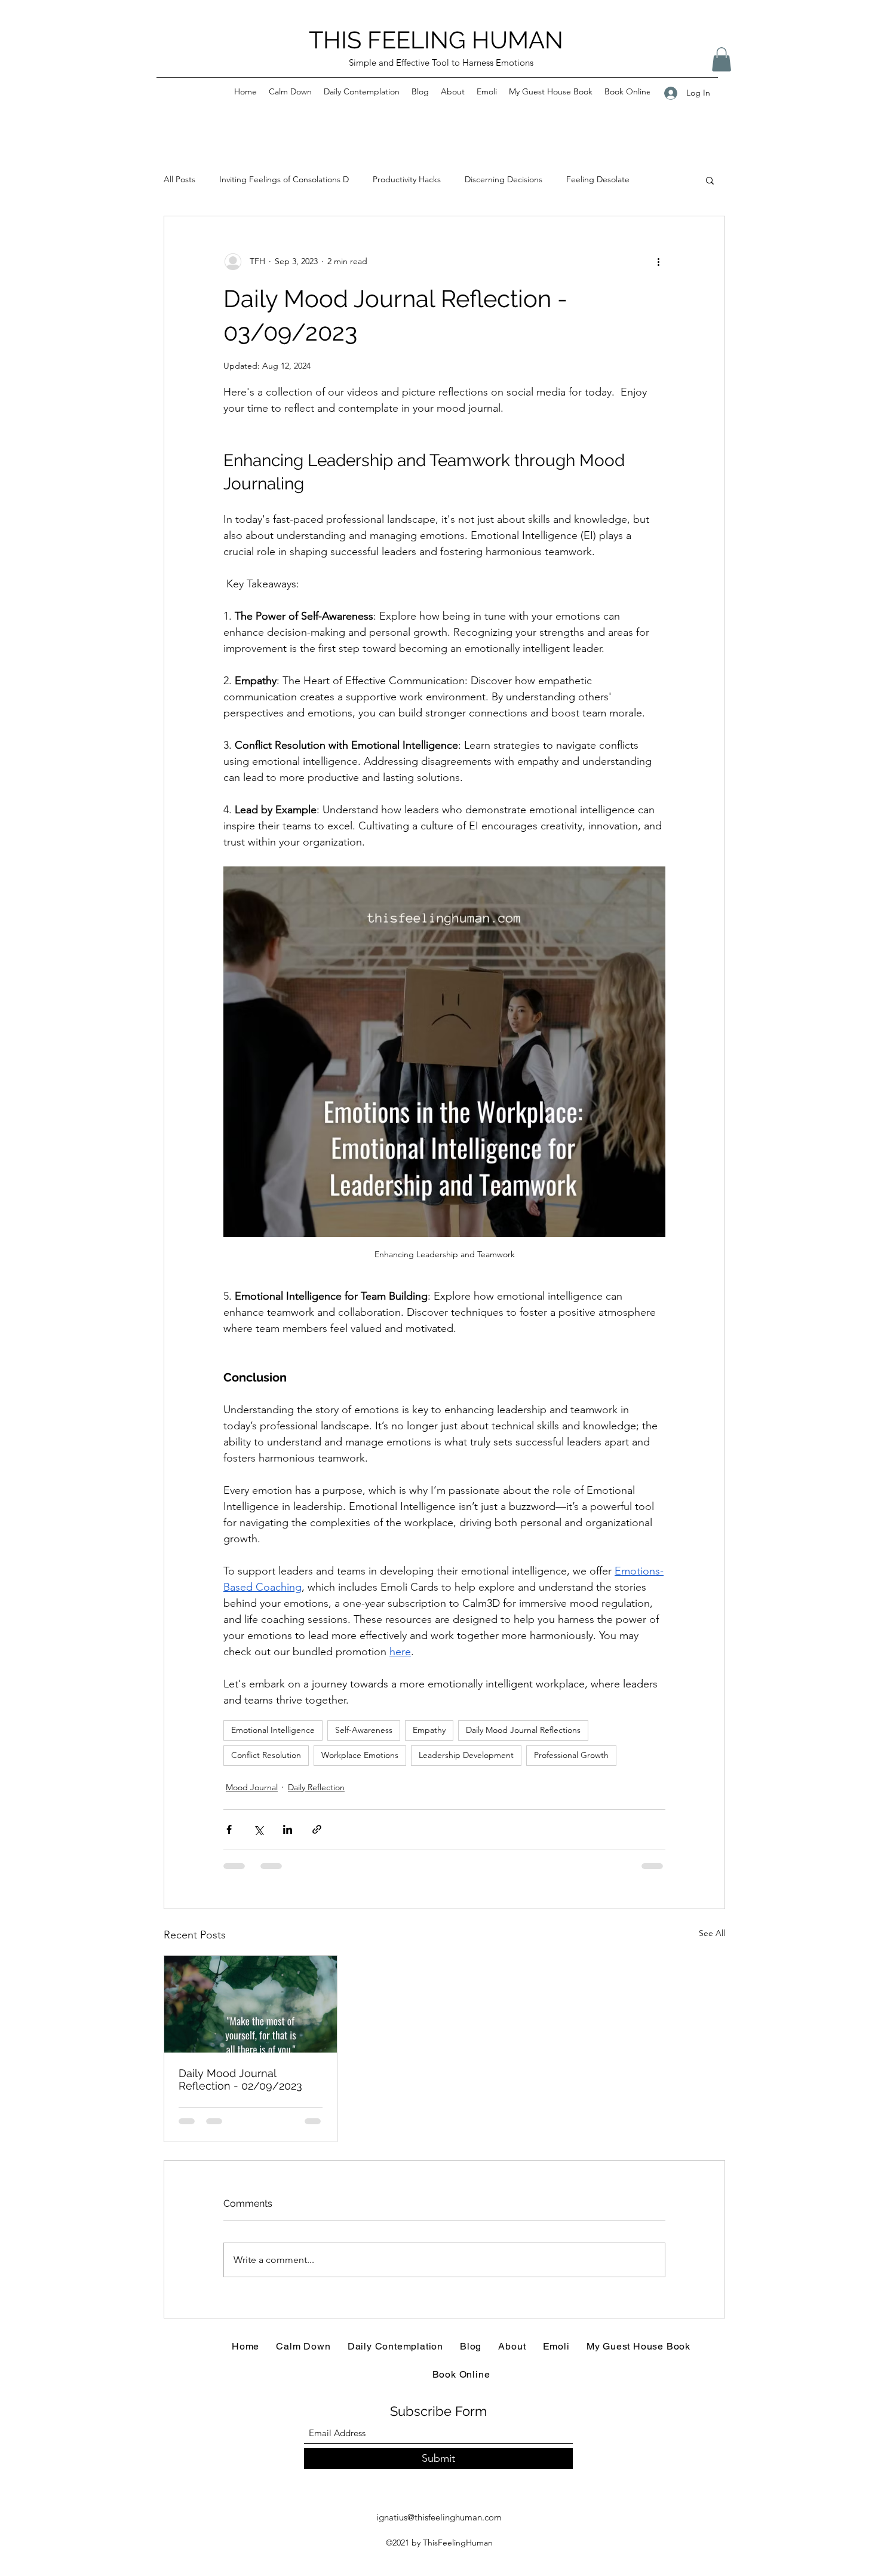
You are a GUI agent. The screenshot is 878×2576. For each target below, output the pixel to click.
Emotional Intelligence (273, 1730)
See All (712, 1933)
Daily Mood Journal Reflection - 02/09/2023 (240, 2079)
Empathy (429, 1730)
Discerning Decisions (504, 179)
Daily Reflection (316, 1787)
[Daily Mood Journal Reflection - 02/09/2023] (251, 2004)
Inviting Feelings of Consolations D (284, 179)
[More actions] (658, 262)
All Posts (179, 179)
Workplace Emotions (360, 1755)
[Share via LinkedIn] (288, 1829)
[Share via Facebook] (229, 1829)
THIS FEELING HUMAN (436, 40)
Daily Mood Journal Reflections (523, 1730)
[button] (722, 59)
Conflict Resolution (266, 1755)
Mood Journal (252, 1787)
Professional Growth (571, 1755)
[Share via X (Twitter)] (258, 1829)
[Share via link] (317, 1829)
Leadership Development (466, 1755)
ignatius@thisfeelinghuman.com (439, 2517)
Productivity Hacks (407, 179)
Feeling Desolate (598, 179)
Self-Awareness (364, 1730)
